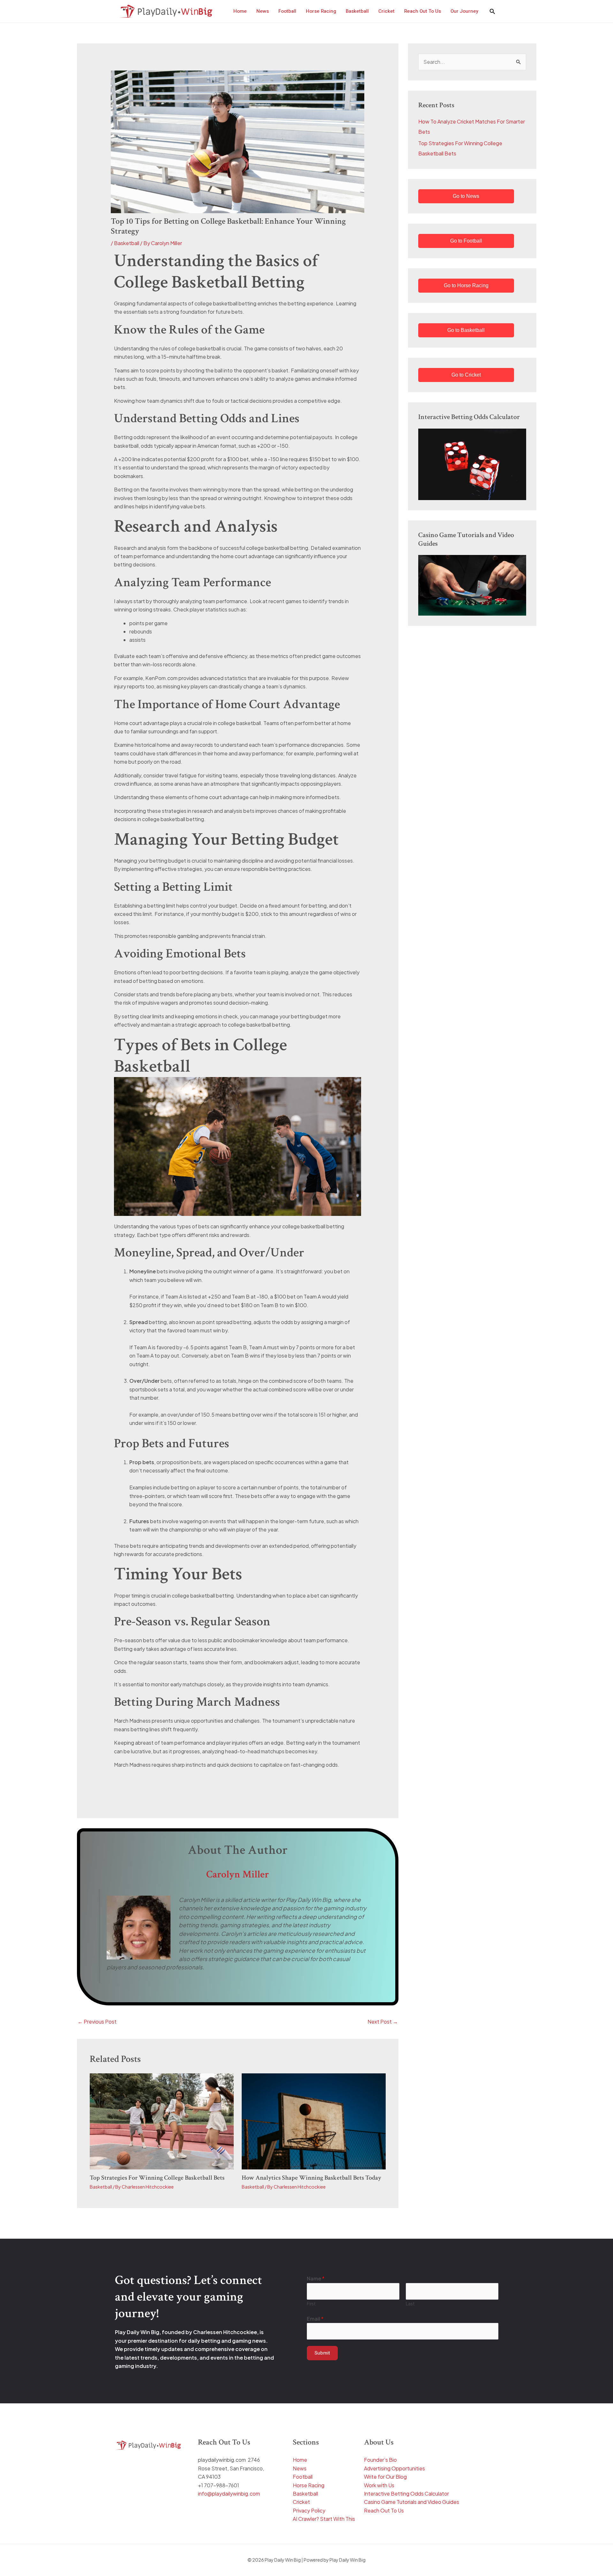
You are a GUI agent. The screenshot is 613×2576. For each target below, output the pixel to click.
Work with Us (379, 2485)
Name (316, 2278)
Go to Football (466, 241)
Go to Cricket (466, 375)
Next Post (383, 2022)
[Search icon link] (492, 12)
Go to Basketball (466, 330)
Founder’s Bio (380, 2460)
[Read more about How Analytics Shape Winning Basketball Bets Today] (314, 2121)
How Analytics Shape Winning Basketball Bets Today (311, 2178)
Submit (322, 2353)
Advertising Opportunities (394, 2468)
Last (410, 2304)
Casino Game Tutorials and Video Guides (412, 2502)
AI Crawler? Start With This (324, 2519)
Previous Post (97, 2022)
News (300, 2468)
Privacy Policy (309, 2510)
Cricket (301, 2502)
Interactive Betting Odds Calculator (406, 2494)
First (311, 2304)
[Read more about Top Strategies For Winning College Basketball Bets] (162, 2121)
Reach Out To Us (384, 2510)
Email (315, 2319)
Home (300, 2460)
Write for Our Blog (385, 2477)
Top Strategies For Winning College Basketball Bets (157, 2178)
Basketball (127, 243)
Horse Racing (309, 2485)
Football (303, 2477)
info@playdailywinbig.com (229, 2494)
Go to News (466, 196)
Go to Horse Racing (466, 285)
